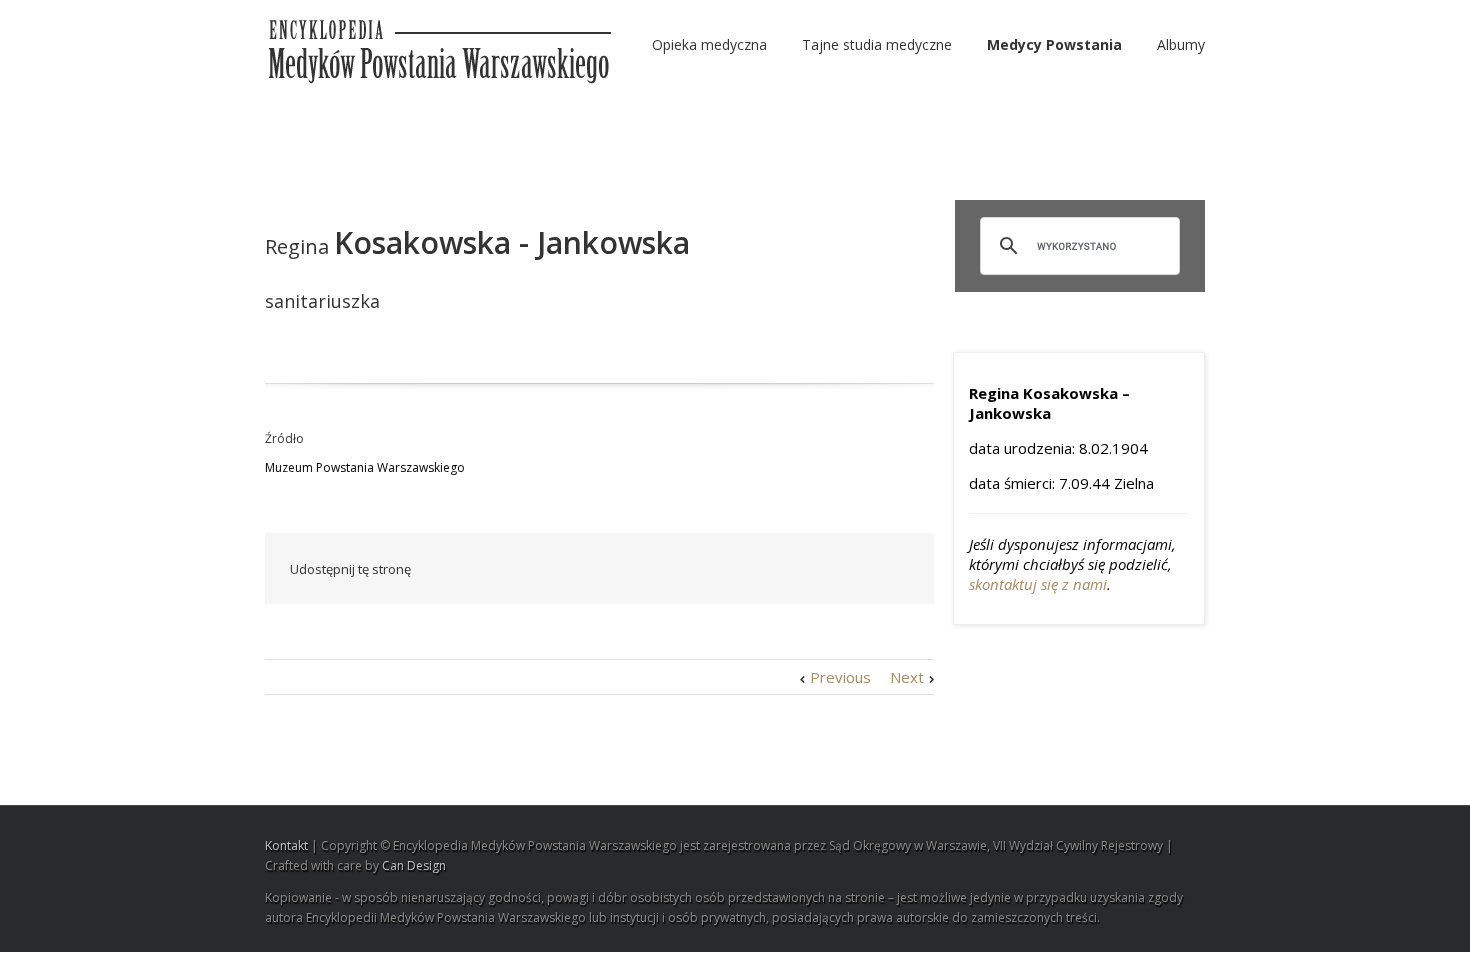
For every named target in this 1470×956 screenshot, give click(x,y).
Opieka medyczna (709, 44)
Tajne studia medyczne (877, 44)
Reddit (707, 568)
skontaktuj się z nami (1038, 584)
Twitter (619, 569)
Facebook (579, 569)
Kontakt (286, 845)
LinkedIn (662, 567)
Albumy (1181, 44)
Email (895, 568)
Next (907, 677)
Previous (840, 677)
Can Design (414, 865)
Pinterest (848, 571)
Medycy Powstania (1054, 44)
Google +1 (800, 570)
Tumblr (753, 569)
